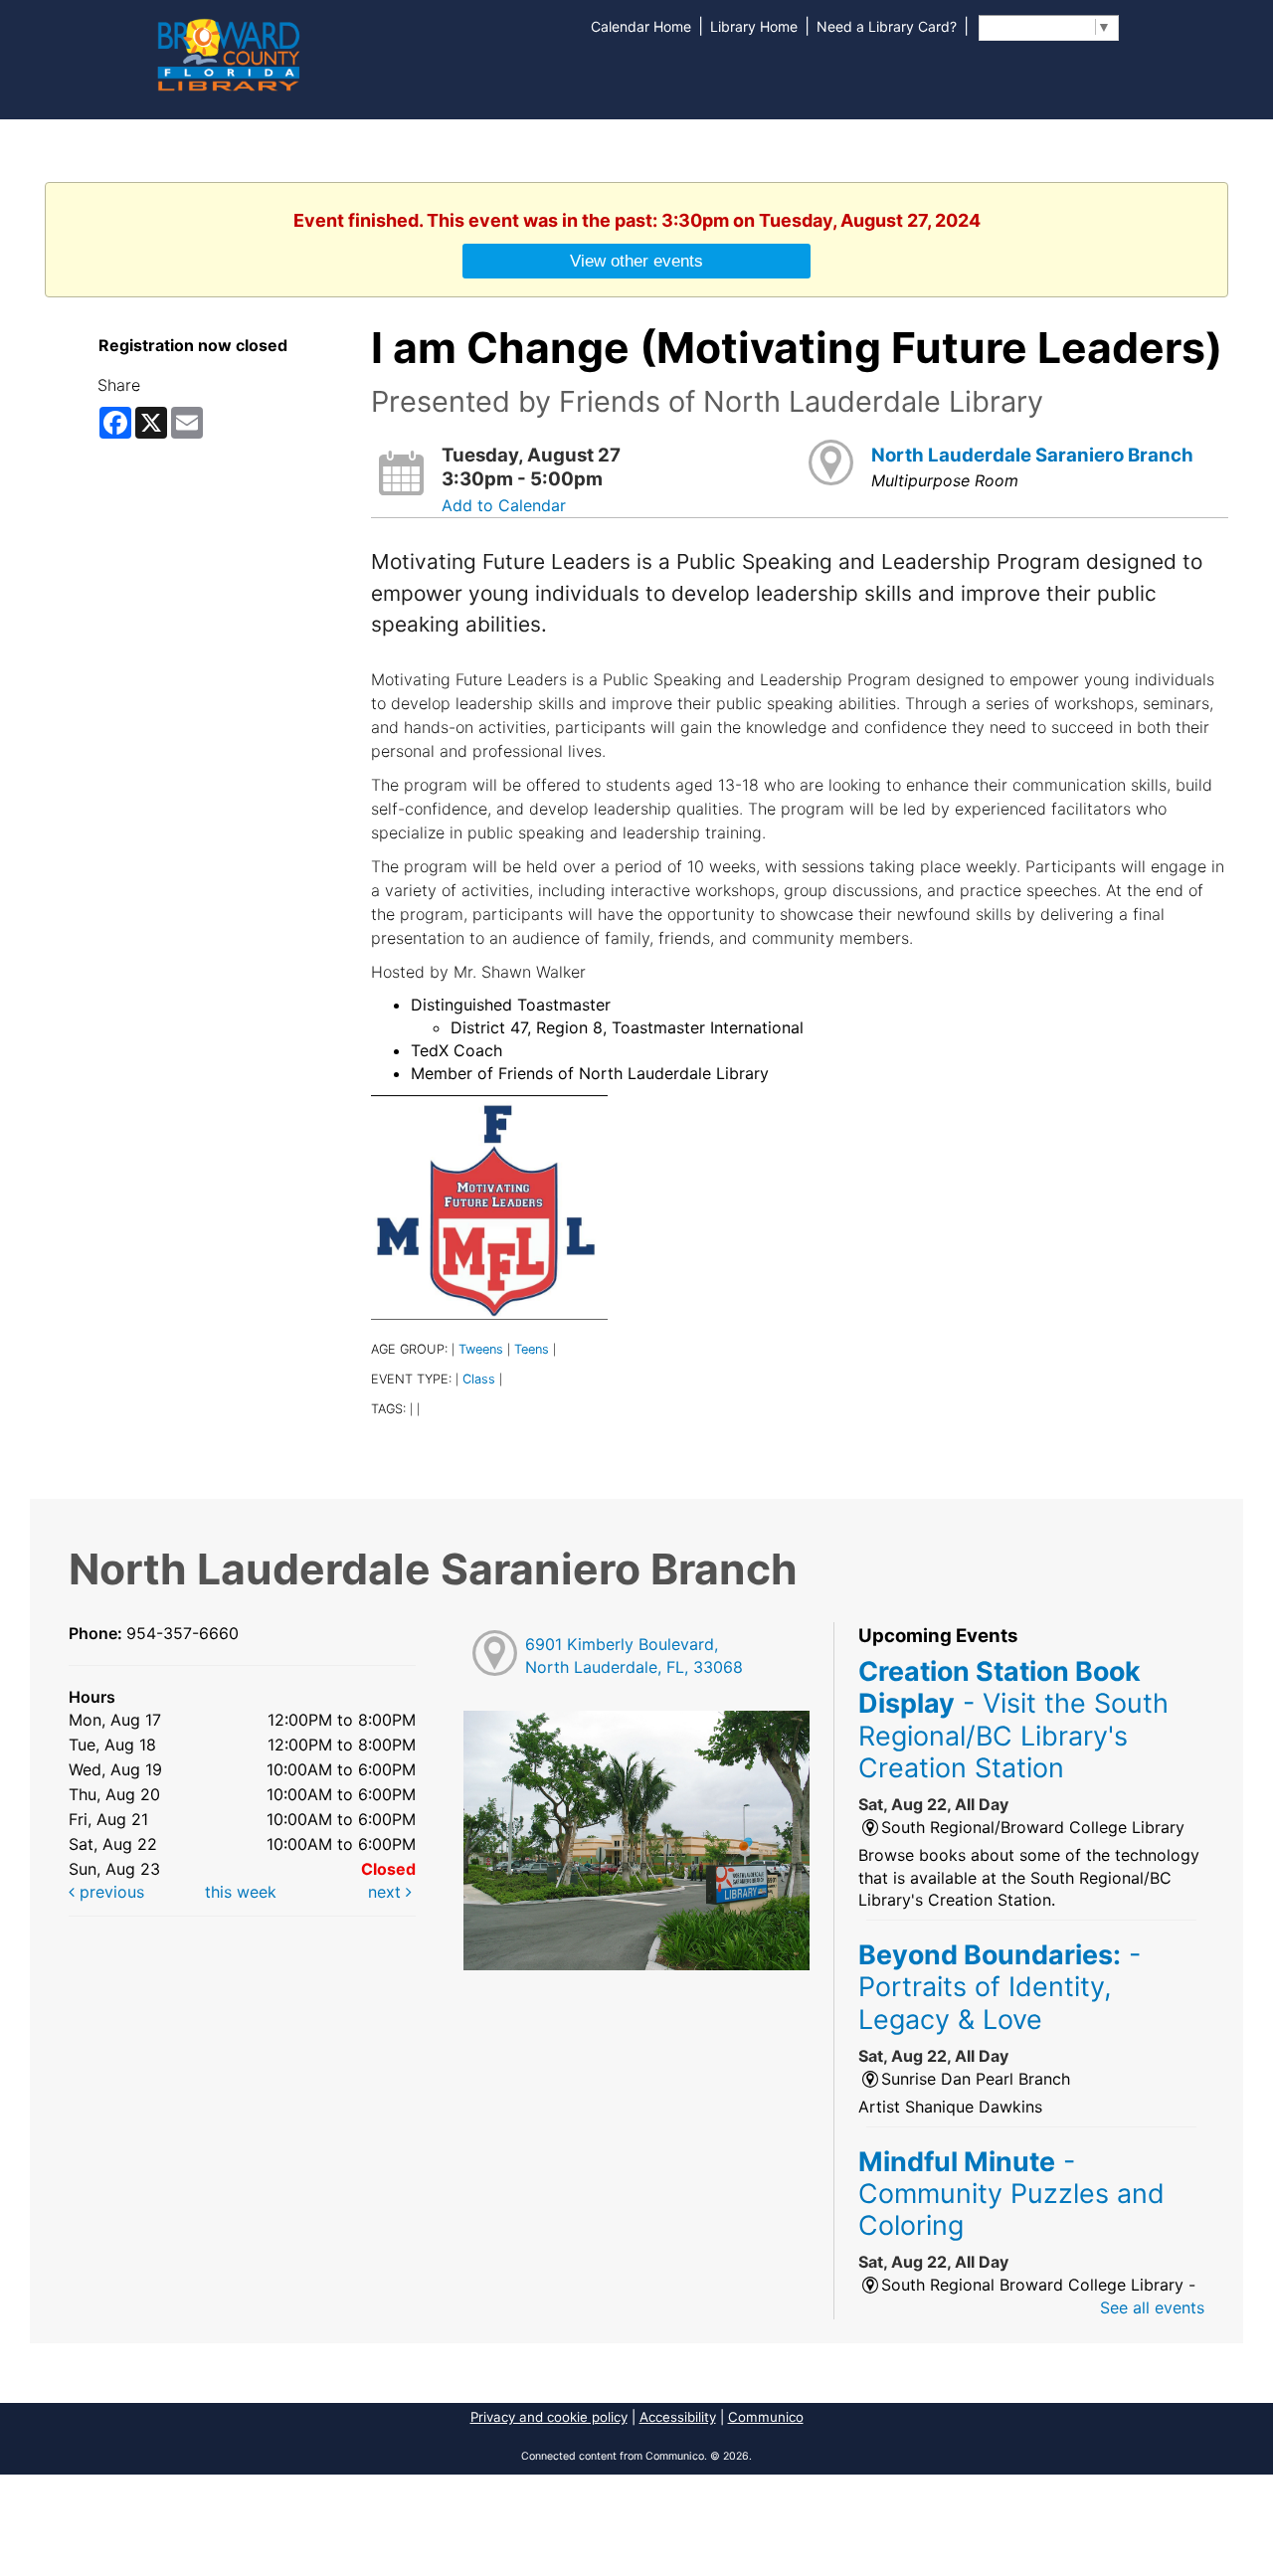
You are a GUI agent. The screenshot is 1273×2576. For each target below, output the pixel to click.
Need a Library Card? (887, 26)
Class (479, 1379)
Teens (532, 1349)
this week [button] (241, 1892)
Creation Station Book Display (1013, 1719)
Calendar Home (641, 26)
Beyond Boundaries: (1000, 1987)
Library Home (754, 26)
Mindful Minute (1011, 2194)
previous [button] (109, 1892)
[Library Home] (228, 53)
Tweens (481, 1349)
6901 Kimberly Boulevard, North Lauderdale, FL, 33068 (634, 1656)
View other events (636, 261)
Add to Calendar (504, 505)
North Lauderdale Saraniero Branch (1032, 455)
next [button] (387, 1892)
